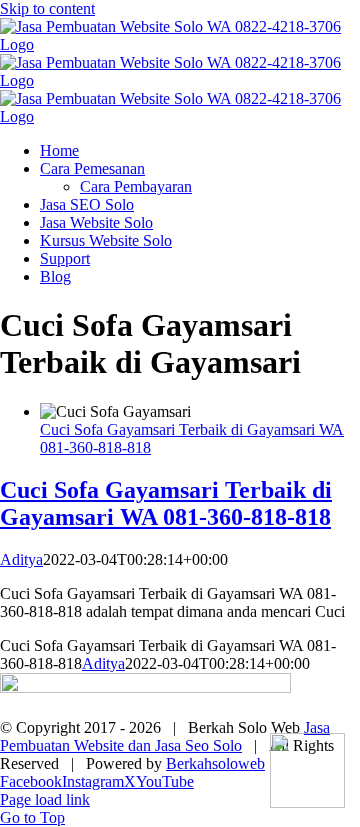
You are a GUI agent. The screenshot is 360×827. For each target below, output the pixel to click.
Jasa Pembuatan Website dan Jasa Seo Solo (165, 736)
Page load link (45, 799)
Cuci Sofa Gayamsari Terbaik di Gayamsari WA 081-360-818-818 (166, 503)
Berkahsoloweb (215, 763)
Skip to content (47, 8)
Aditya (21, 559)
